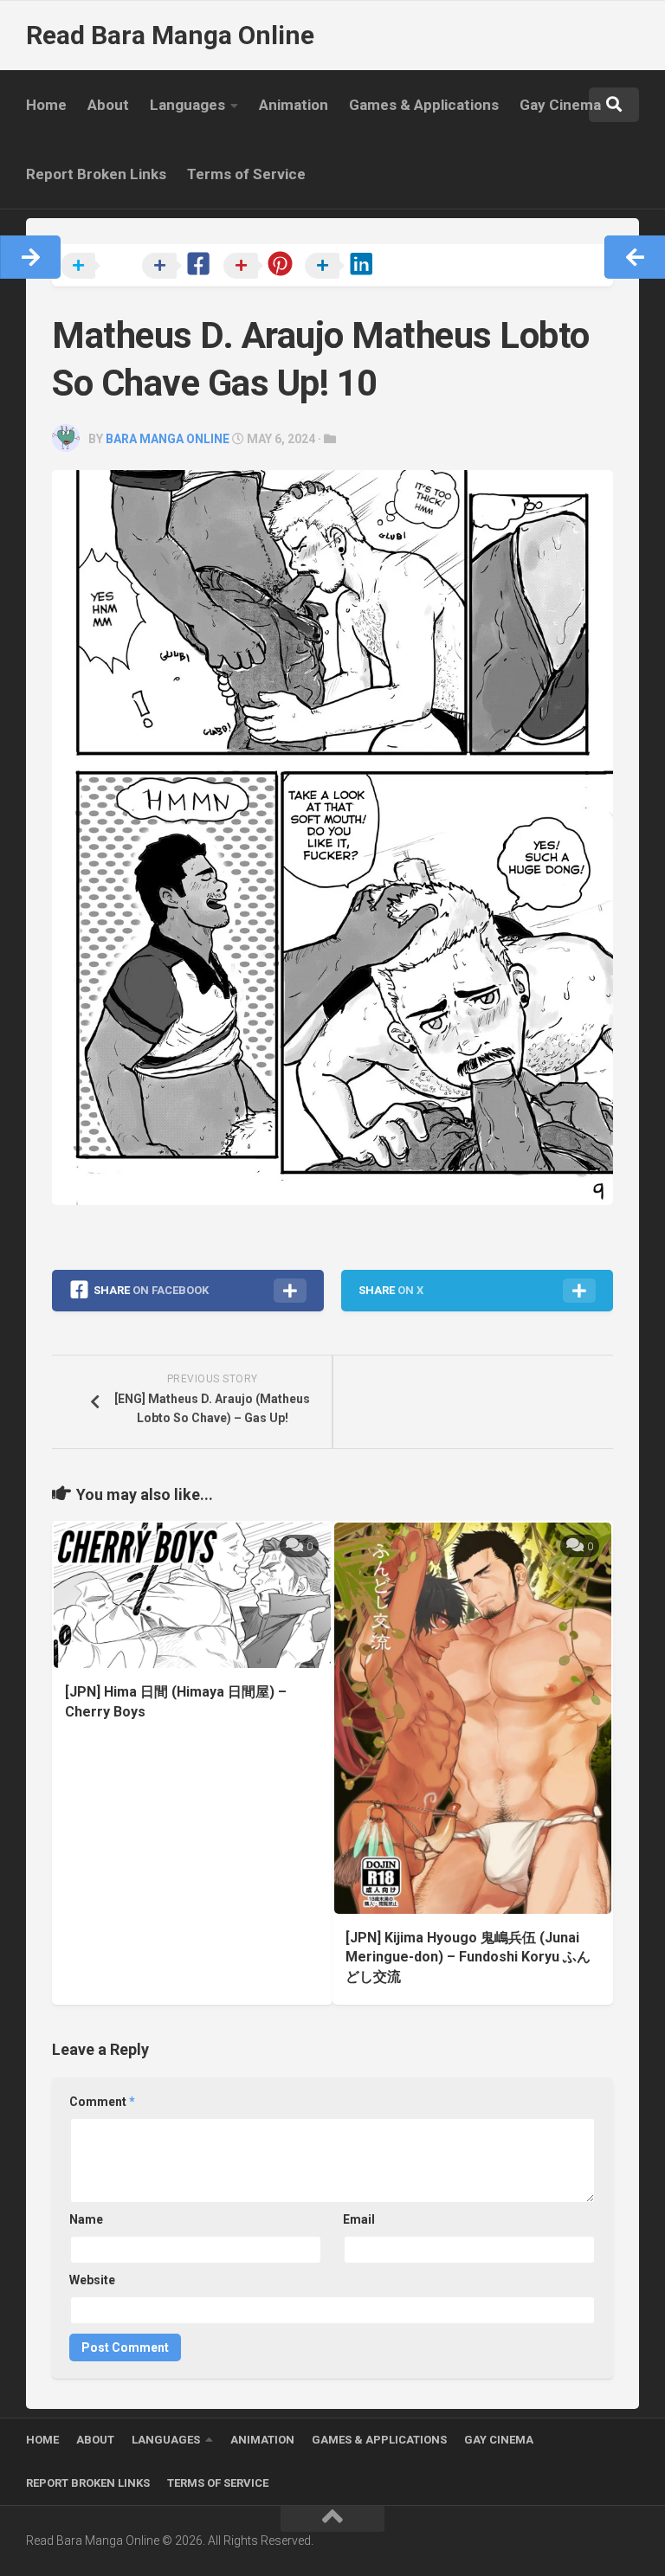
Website (92, 2280)
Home (46, 105)
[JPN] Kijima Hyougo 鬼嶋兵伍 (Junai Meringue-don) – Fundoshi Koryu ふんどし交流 (468, 1957)
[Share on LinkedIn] (344, 267)
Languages (187, 105)
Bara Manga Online (168, 439)
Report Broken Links (96, 174)
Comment (102, 2102)
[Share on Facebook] (181, 267)
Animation (294, 105)
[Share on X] (100, 267)
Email (359, 2219)
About (108, 105)
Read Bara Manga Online (170, 35)
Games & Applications (424, 105)
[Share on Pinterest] (262, 267)
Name (86, 2219)
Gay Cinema (560, 105)
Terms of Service (246, 174)
